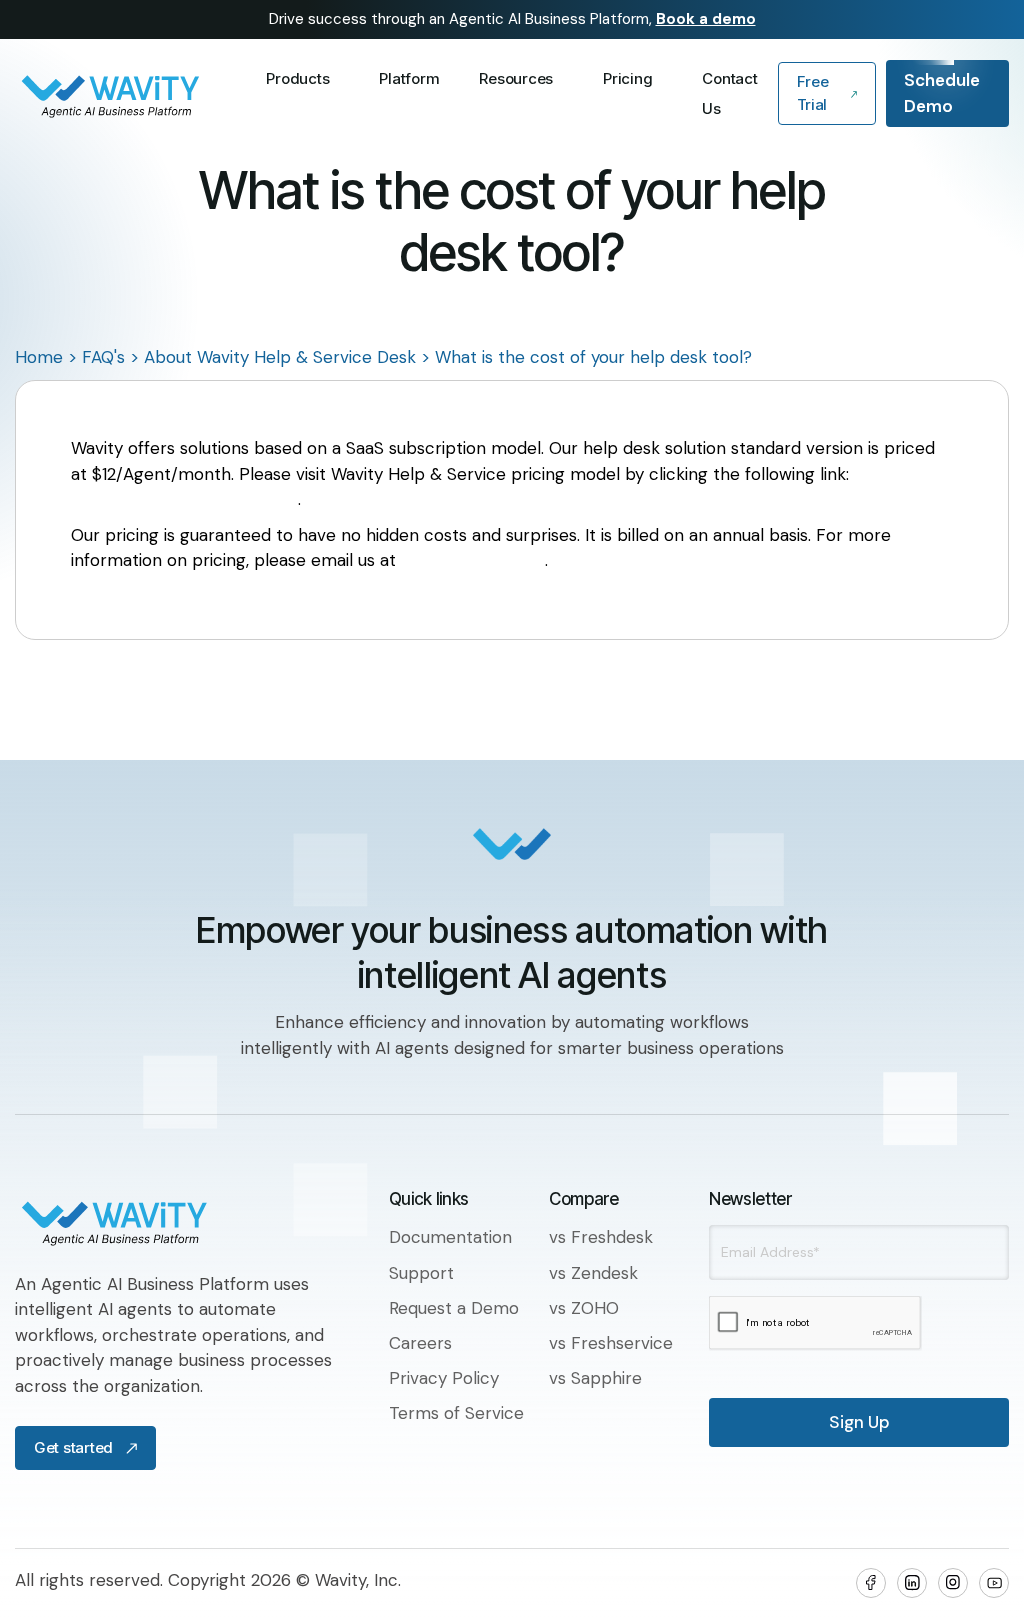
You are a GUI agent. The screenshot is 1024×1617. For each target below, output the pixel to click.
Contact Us (729, 93)
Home (39, 357)
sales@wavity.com (473, 560)
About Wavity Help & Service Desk (280, 357)
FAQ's (103, 357)
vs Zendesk (593, 1273)
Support (421, 1273)
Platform (409, 78)
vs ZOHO (584, 1308)
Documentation (450, 1237)
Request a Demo (454, 1308)
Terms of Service (456, 1413)
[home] (130, 93)
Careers (420, 1343)
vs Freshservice (611, 1343)
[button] (302, 79)
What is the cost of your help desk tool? (593, 357)
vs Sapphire (595, 1378)
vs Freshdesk (601, 1237)
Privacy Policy (444, 1378)
